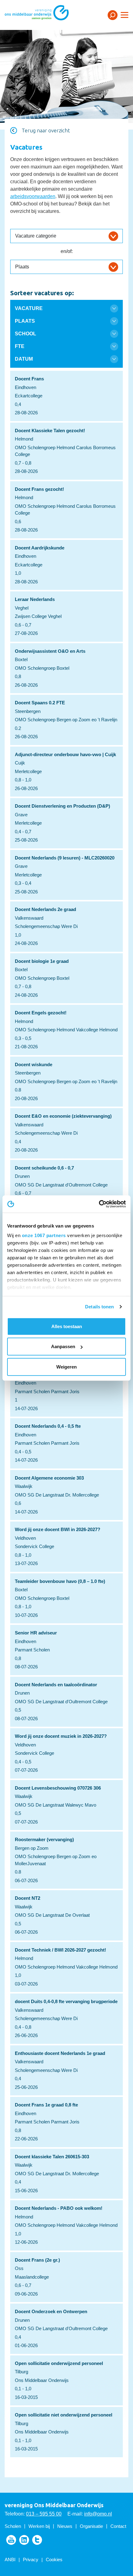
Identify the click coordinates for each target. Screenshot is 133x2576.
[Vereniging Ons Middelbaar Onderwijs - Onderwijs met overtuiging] (45, 15)
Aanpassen (63, 1346)
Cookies (54, 2559)
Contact (118, 2526)
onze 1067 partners (44, 1235)
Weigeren (66, 1367)
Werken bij (39, 2526)
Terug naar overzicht (46, 130)
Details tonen (99, 1307)
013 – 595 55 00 (44, 2514)
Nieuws (65, 2526)
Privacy (31, 2559)
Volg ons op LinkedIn (24, 2540)
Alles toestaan (67, 1326)
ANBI (10, 2559)
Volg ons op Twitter (37, 2540)
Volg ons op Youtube (11, 2540)
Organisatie (91, 2526)
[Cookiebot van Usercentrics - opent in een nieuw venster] (99, 1204)
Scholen (13, 2526)
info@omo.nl (98, 2514)
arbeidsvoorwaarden (33, 196)
